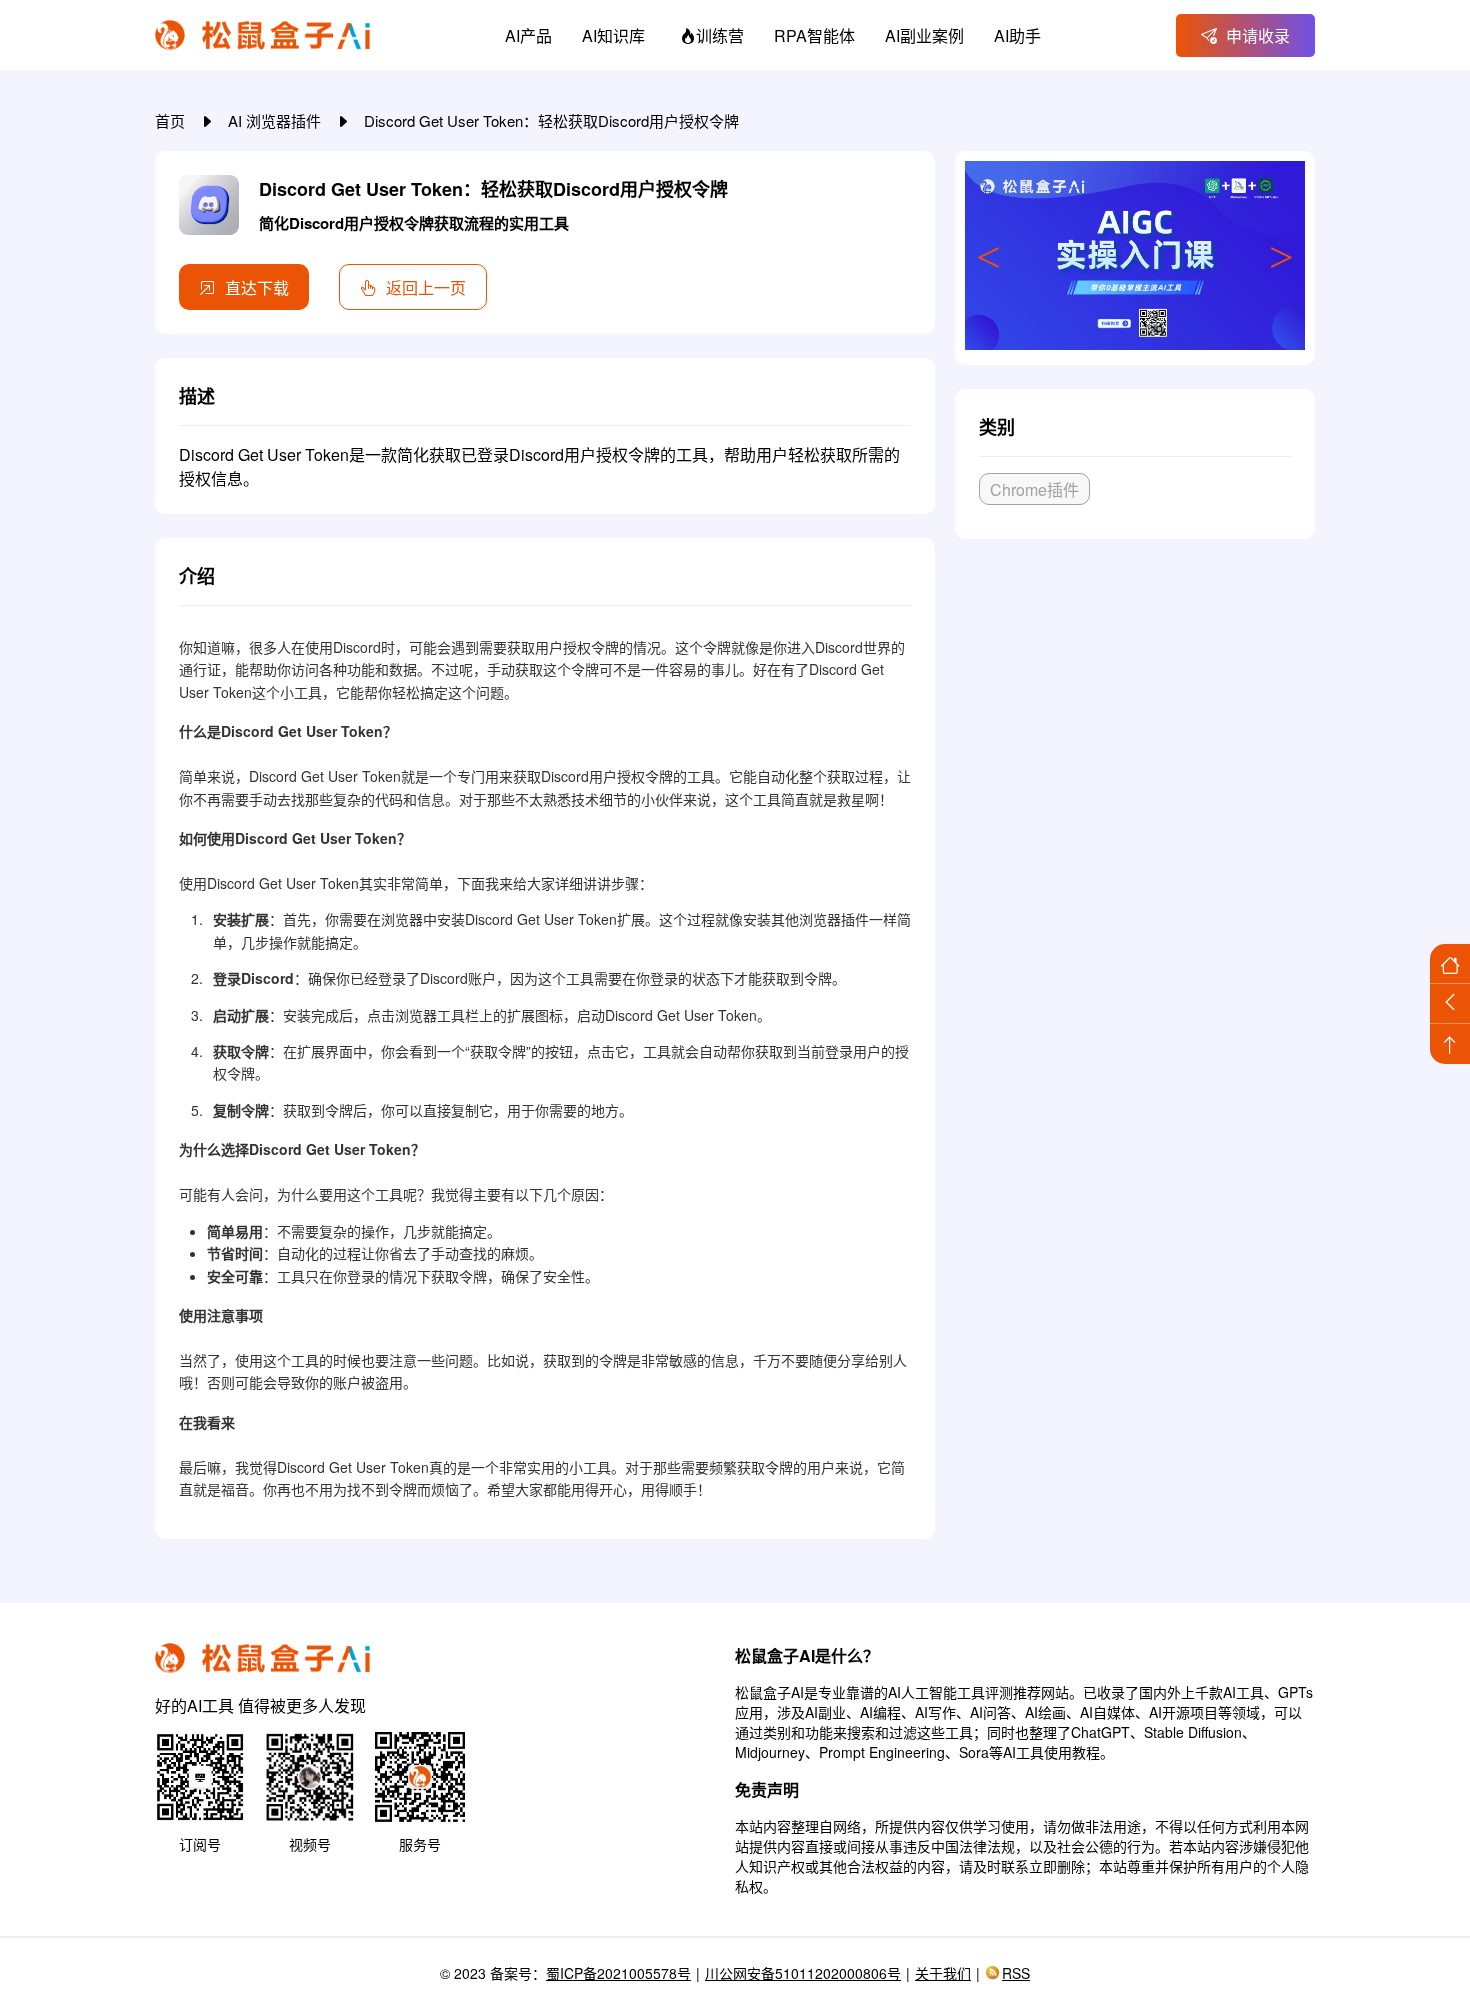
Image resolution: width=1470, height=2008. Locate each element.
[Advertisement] (1135, 703)
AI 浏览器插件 (276, 120)
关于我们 (943, 1973)
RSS (1016, 1973)
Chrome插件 (1034, 489)
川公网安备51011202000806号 (803, 1973)
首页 (172, 120)
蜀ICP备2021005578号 (618, 1973)
